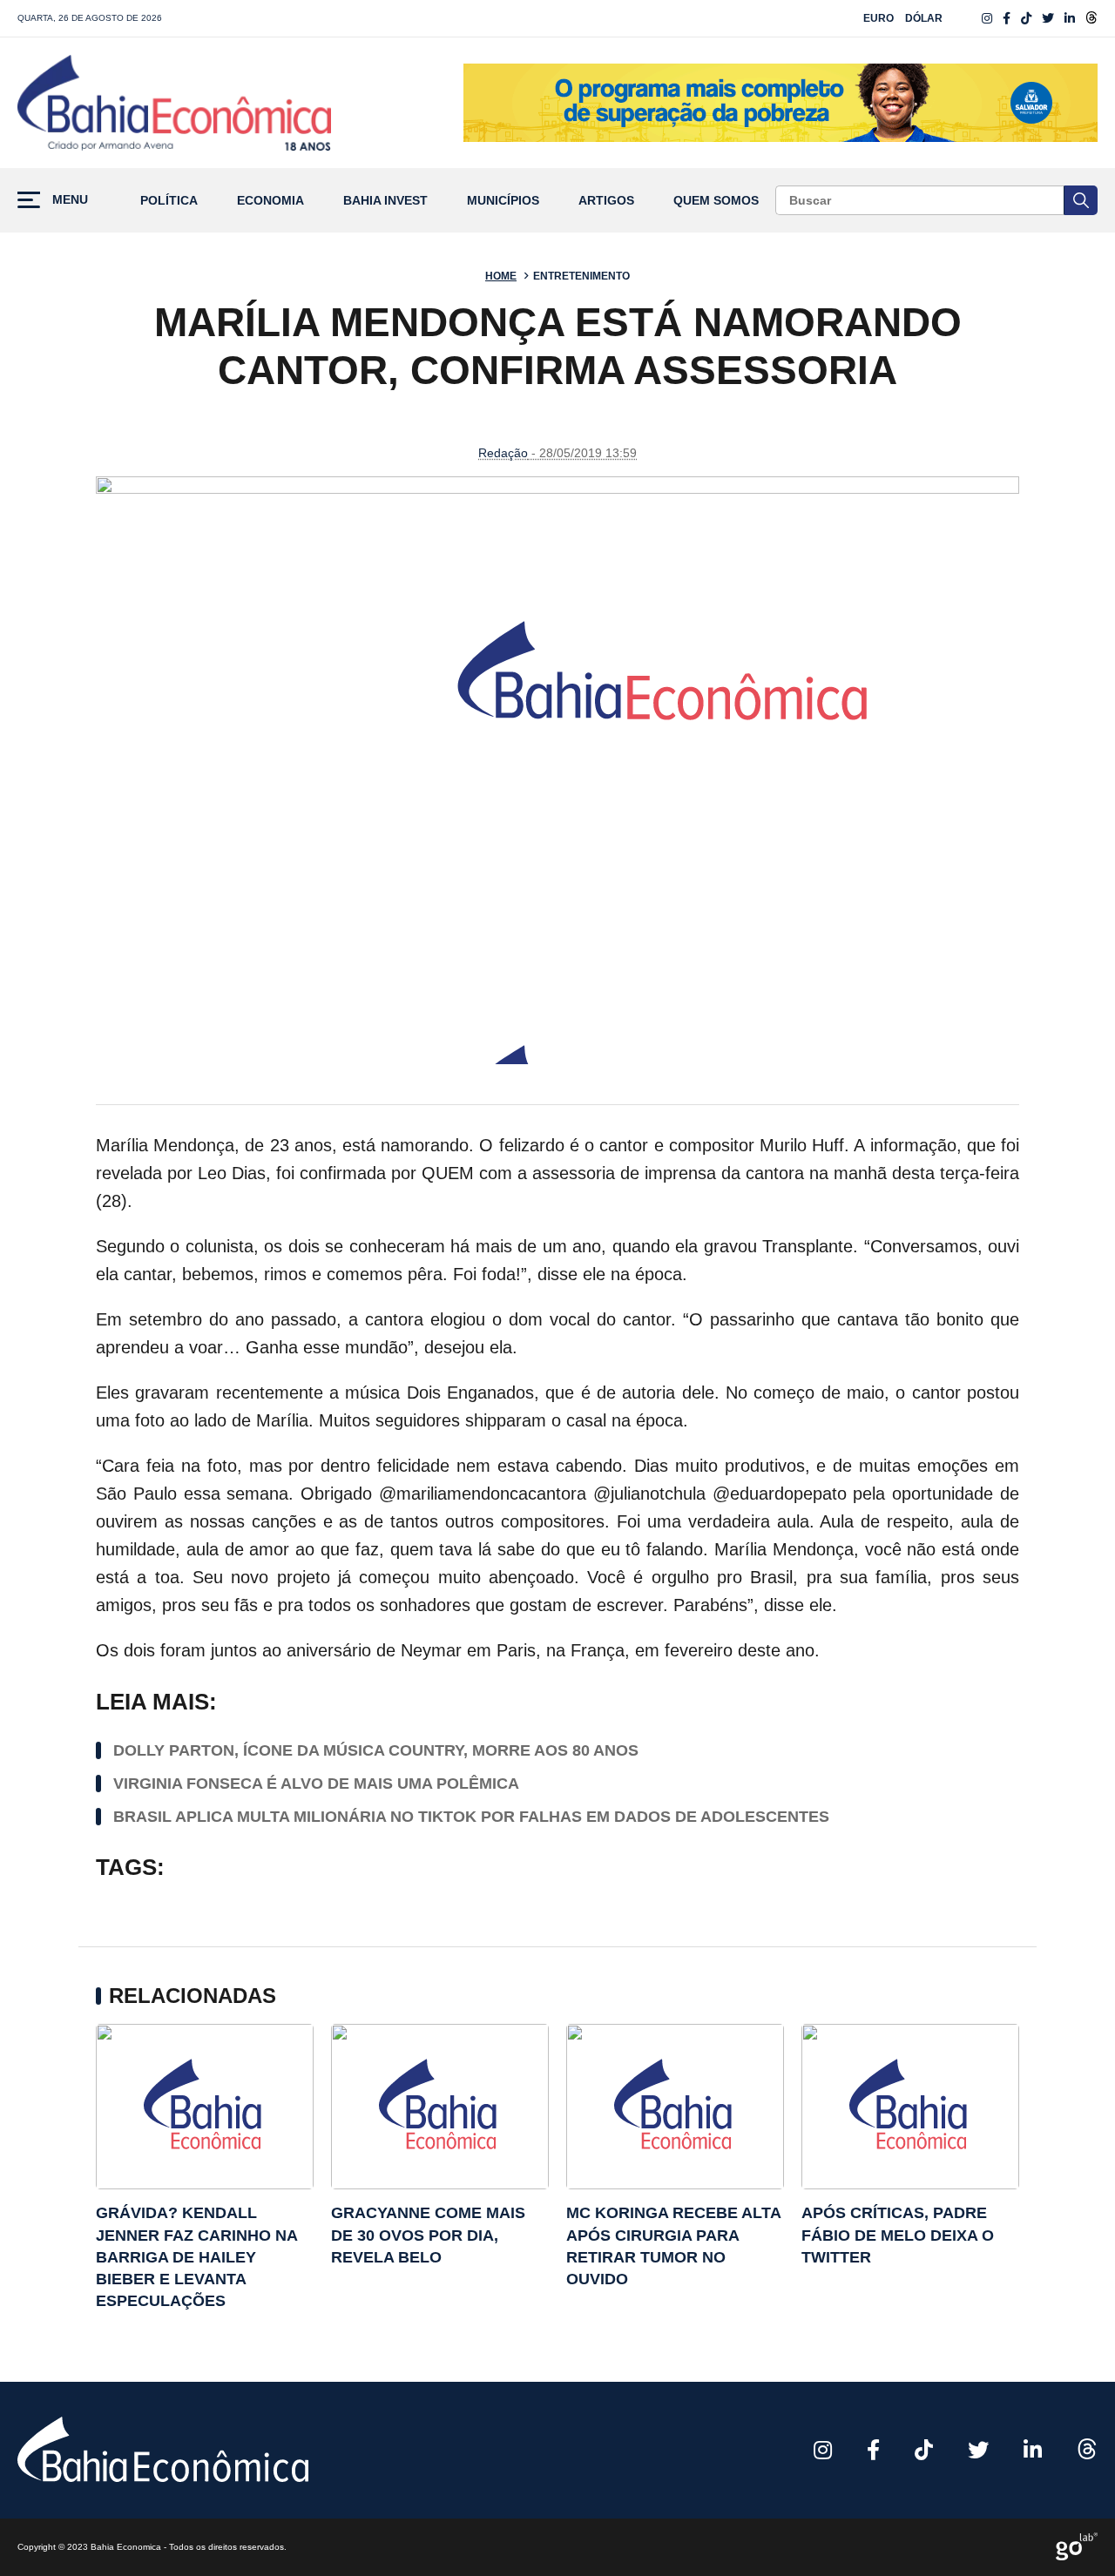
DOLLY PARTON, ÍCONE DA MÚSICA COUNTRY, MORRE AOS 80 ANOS (376, 1750)
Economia (270, 201)
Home (501, 276)
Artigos (606, 201)
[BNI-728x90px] (780, 103)
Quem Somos (716, 201)
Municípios (503, 201)
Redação (503, 453)
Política (169, 201)
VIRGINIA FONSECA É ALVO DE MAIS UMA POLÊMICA (316, 1784)
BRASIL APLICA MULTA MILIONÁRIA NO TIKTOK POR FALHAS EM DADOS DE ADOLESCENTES (471, 1817)
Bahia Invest (385, 201)
